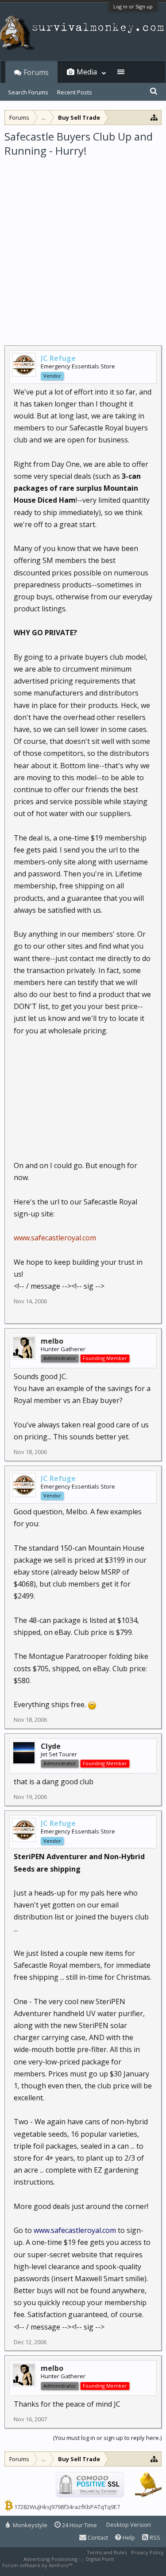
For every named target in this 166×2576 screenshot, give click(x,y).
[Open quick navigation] (154, 117)
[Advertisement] (83, 246)
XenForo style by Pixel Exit (104, 2565)
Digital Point (100, 2559)
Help (128, 2537)
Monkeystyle (29, 2525)
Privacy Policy (147, 2552)
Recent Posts (75, 92)
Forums (36, 72)
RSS (154, 2537)
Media (87, 72)
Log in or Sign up (133, 6)
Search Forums (28, 92)
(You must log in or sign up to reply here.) (107, 2438)
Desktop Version (129, 2525)
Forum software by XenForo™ (38, 2565)
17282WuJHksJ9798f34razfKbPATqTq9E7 (67, 2507)
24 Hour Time (79, 2525)
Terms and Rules (107, 2552)
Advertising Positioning (50, 2559)
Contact (97, 2537)
